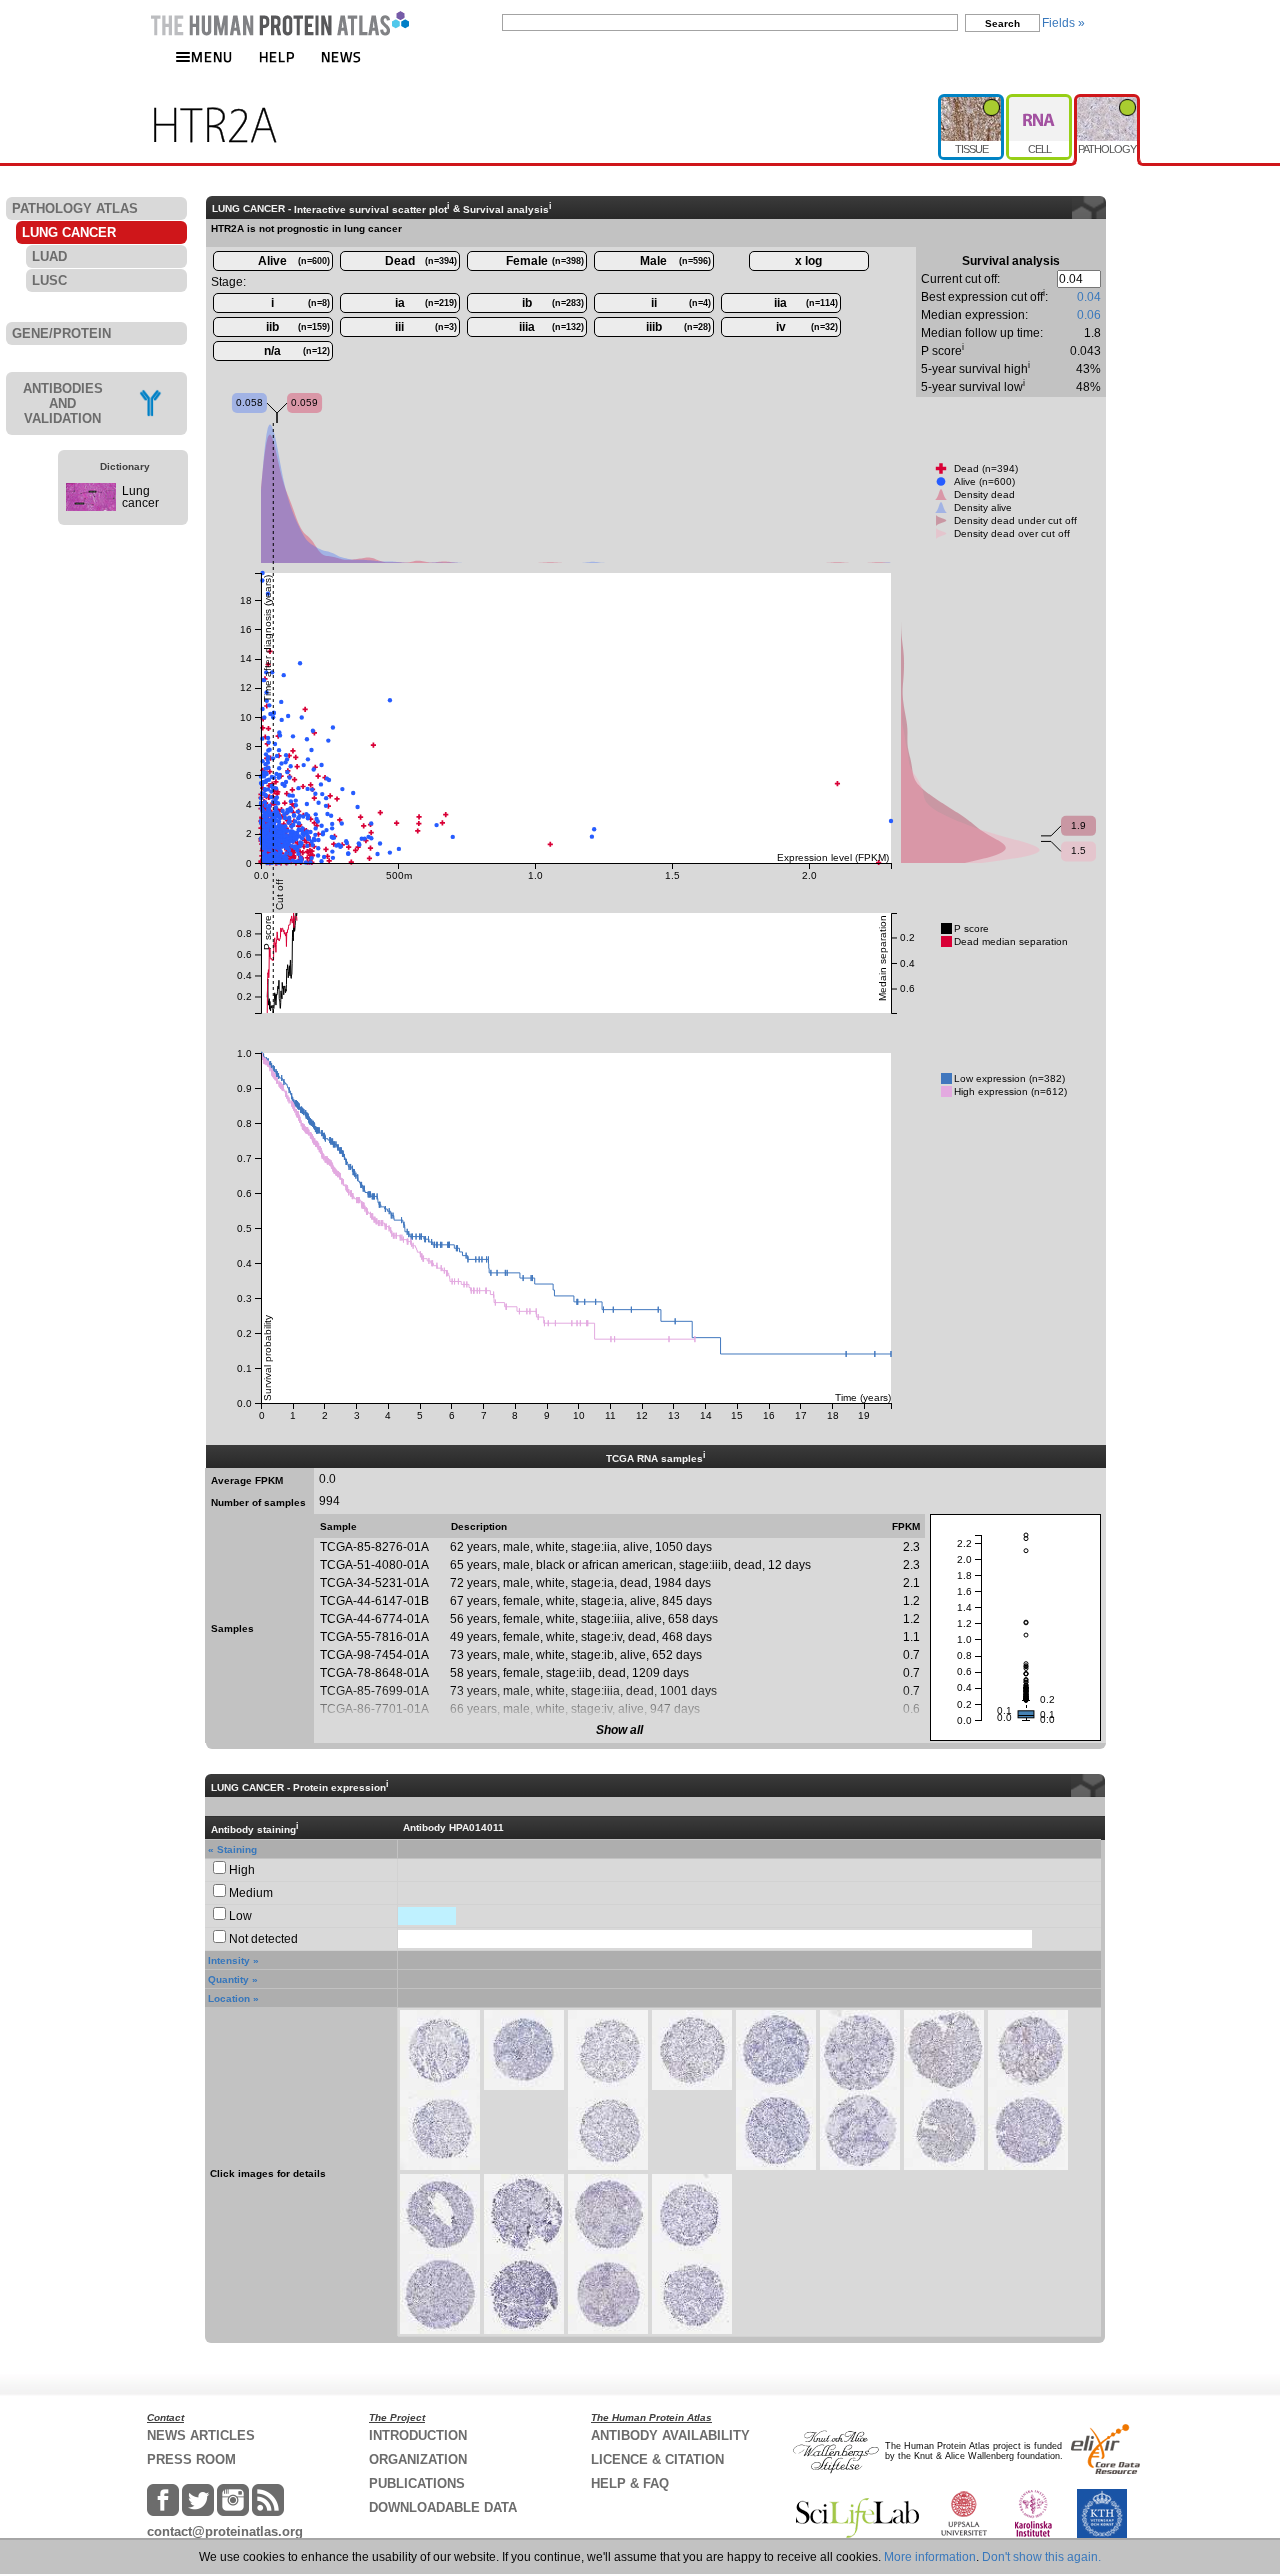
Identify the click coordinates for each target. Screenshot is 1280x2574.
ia (426, 303)
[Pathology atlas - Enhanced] (1107, 102)
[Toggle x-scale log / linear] (809, 261)
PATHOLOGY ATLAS (75, 208)
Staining (237, 1849)
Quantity (228, 1979)
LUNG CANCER (69, 232)
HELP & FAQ (630, 2483)
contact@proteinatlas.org (225, 2531)
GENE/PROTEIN (61, 333)
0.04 (1089, 297)
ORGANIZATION (418, 2459)
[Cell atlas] (1040, 102)
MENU (212, 56)
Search (1002, 23)
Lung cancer (140, 497)
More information (930, 2557)
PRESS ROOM (191, 2459)
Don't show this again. (1041, 2557)
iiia (551, 327)
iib (298, 327)
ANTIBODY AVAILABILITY (670, 2435)
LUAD (49, 256)
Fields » (1063, 23)
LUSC (49, 280)
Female (545, 261)
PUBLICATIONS (417, 2483)
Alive (294, 261)
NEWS (341, 56)
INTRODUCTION (418, 2435)
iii (426, 327)
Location (229, 1998)
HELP (277, 56)
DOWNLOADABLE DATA (443, 2507)
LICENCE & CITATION (657, 2459)
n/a (297, 351)
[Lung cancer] (91, 507)
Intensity (229, 1960)
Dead (421, 261)
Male (675, 261)
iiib (678, 327)
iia (806, 303)
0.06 (1089, 315)
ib (553, 303)
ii (681, 303)
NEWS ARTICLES (201, 2435)
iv (807, 327)
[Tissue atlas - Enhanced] (972, 102)
